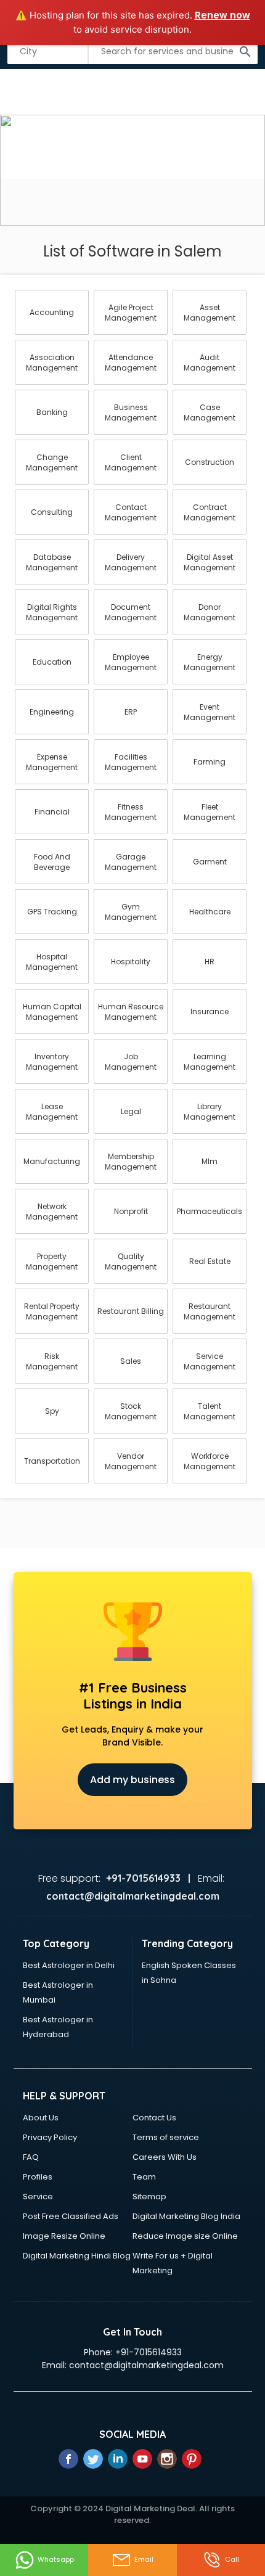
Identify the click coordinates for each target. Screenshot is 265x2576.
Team (144, 2177)
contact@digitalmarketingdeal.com (146, 2365)
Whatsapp (56, 2559)
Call (232, 2559)
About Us (41, 2118)
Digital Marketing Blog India (186, 2216)
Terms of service (166, 2137)
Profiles (38, 2177)
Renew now (222, 15)
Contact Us (154, 2118)
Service (38, 2197)
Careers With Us (165, 2157)
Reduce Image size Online (185, 2236)
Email (144, 2559)
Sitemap (149, 2197)
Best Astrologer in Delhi (69, 1965)
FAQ (31, 2157)
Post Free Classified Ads (71, 2216)
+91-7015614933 (149, 2352)
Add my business (132, 1780)
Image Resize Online (64, 2236)
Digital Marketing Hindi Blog (77, 2256)
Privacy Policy (50, 2137)
